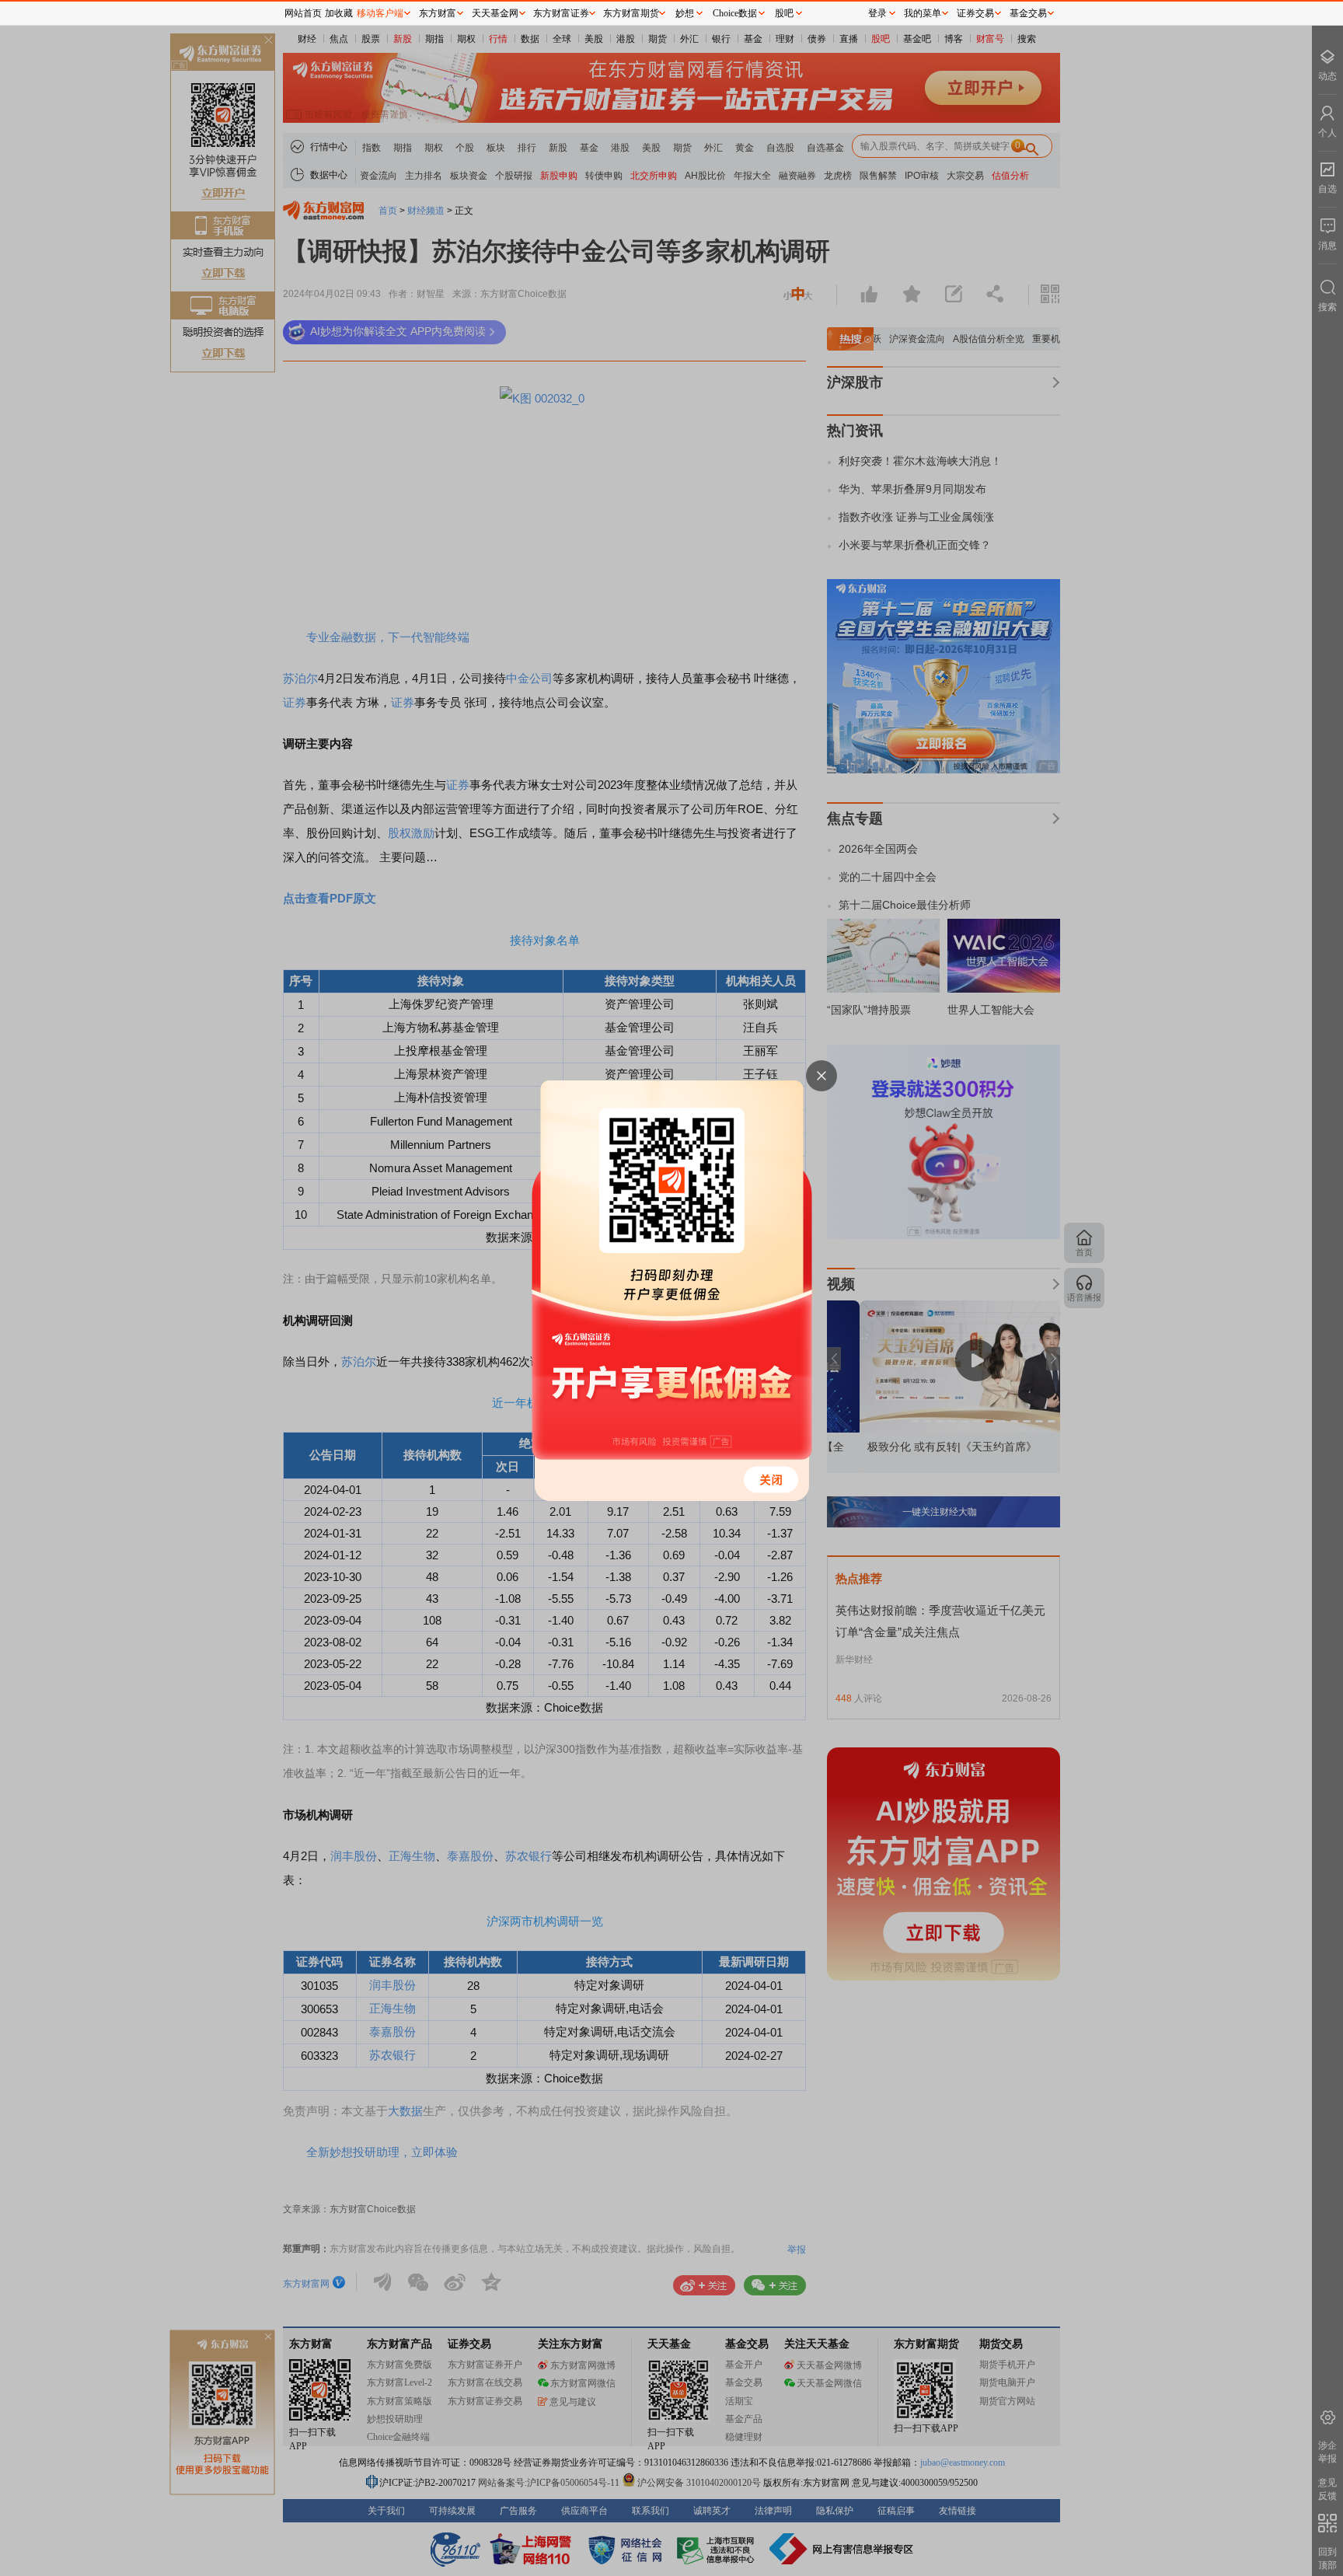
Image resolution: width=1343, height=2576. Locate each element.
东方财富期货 (631, 13)
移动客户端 (380, 13)
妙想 (685, 13)
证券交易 (975, 13)
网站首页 (303, 13)
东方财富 (438, 13)
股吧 (784, 13)
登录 (877, 13)
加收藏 (339, 13)
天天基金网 (495, 13)
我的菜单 (923, 13)
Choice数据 (735, 13)
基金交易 (1028, 13)
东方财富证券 (561, 13)
